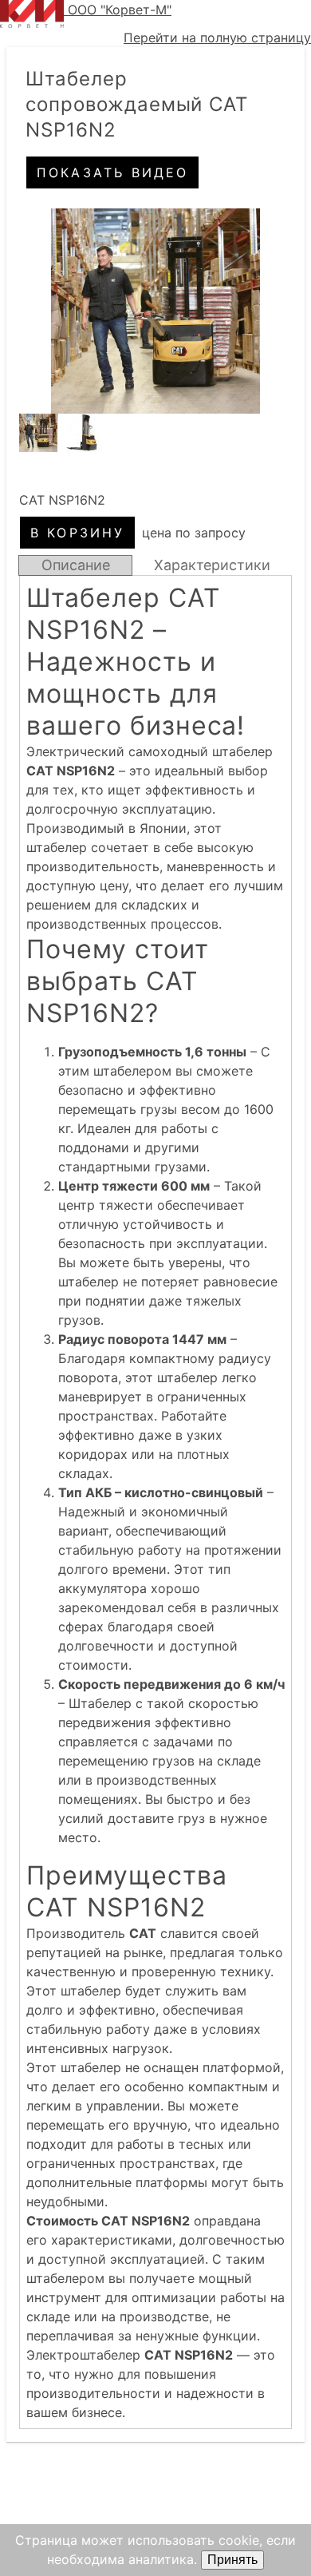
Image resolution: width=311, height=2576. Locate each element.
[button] (155, 311)
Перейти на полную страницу (217, 38)
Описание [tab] (76, 565)
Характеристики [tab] (212, 565)
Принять (232, 2560)
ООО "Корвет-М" (120, 10)
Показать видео (113, 172)
